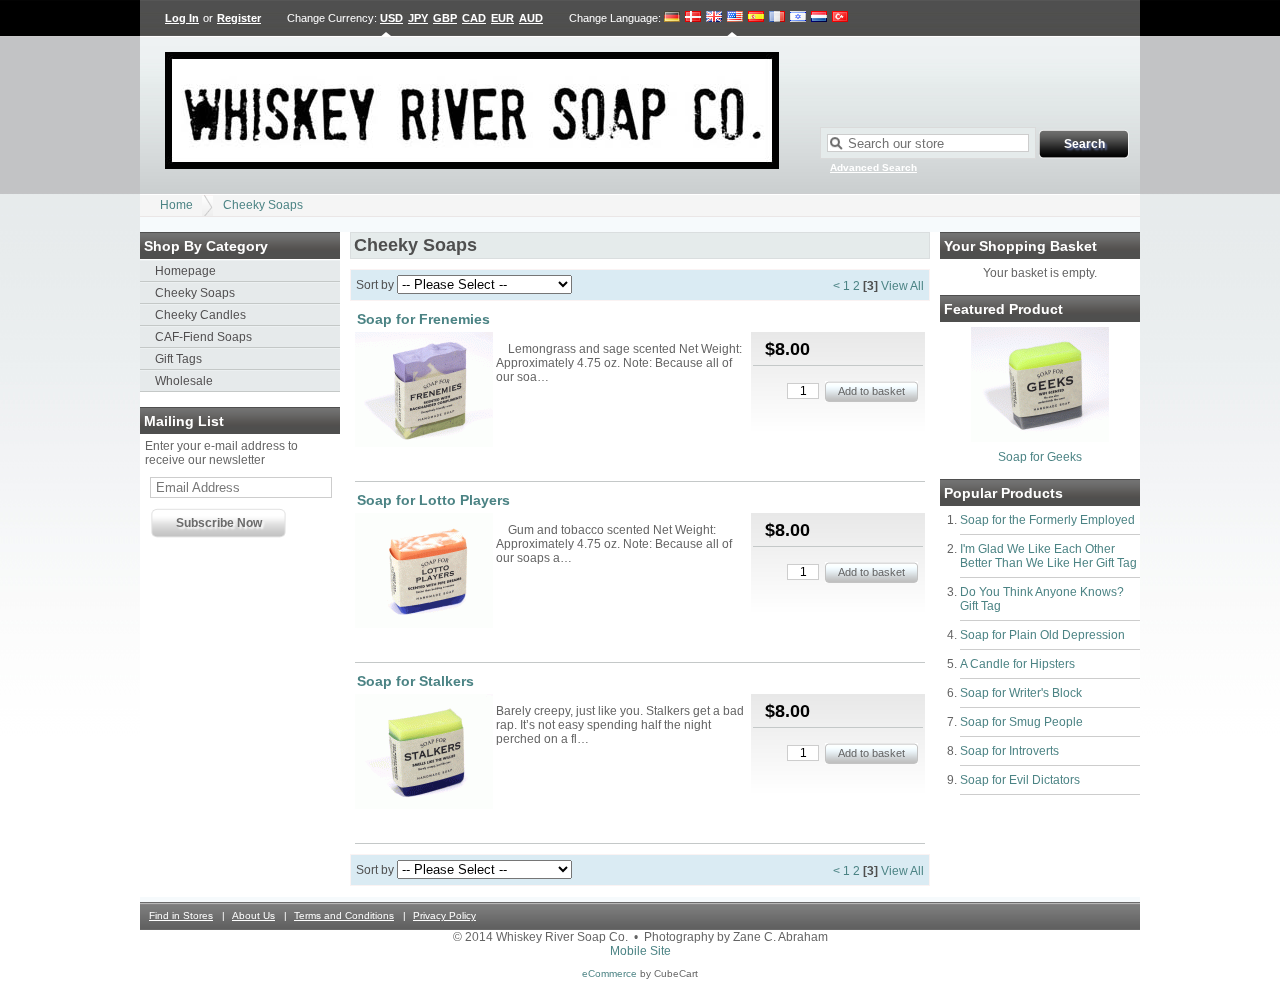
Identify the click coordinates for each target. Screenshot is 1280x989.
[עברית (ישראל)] (798, 18)
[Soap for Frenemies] (424, 391)
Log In (182, 18)
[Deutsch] (672, 18)
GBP (445, 18)
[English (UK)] (714, 18)
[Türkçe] (840, 18)
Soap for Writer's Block (1021, 693)
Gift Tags (178, 359)
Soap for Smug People (1021, 722)
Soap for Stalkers (415, 681)
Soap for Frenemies (423, 319)
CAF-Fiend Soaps (203, 337)
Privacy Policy (444, 915)
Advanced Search (873, 167)
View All (902, 286)
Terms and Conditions (344, 915)
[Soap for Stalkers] (424, 753)
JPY (418, 18)
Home (176, 205)
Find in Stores (181, 915)
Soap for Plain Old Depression (1042, 635)
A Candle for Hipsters (1017, 664)
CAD (474, 18)
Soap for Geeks (1040, 457)
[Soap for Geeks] (1040, 438)
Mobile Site (640, 951)
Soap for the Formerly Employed (1047, 520)
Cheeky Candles (200, 315)
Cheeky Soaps (263, 205)
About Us (253, 915)
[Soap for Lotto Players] (424, 572)
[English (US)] (735, 18)
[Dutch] (819, 18)
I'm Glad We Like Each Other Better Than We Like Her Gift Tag (1048, 556)
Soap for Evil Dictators (1020, 780)
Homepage (185, 271)
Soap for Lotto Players (433, 500)
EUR (502, 18)
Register (239, 18)
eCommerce (609, 973)
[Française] (777, 18)
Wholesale (184, 381)
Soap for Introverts (1009, 751)
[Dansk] (693, 18)
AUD (531, 18)
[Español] (756, 18)
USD (391, 18)
